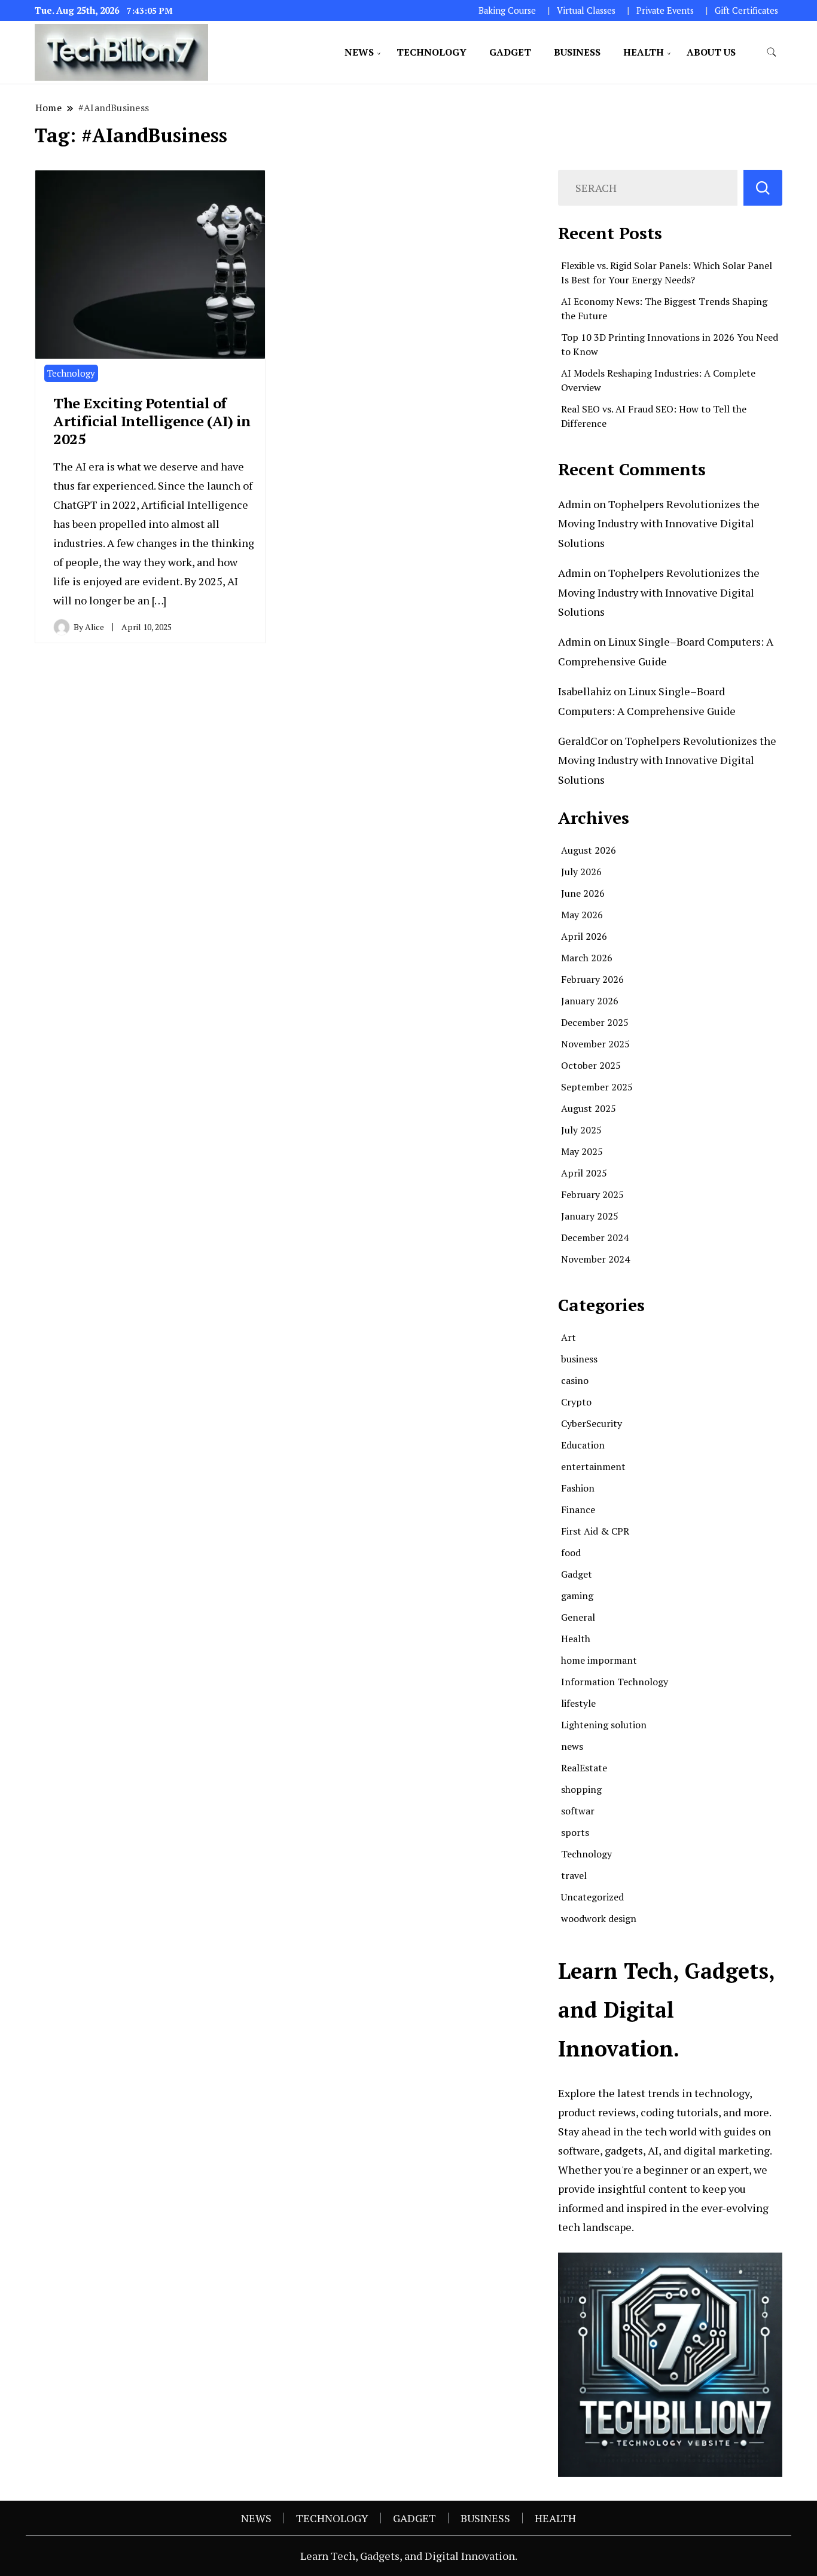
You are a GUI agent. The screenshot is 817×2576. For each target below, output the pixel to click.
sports (575, 1832)
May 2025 (582, 1151)
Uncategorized (592, 1897)
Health (576, 1639)
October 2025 (591, 1065)
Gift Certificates (746, 10)
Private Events (665, 10)
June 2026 (583, 893)
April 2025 (584, 1173)
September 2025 (597, 1087)
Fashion (578, 1488)
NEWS (359, 52)
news (572, 1746)
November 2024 (595, 1259)
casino (575, 1380)
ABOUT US (711, 52)
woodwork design (599, 1918)
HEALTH (644, 52)
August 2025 (589, 1108)
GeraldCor (583, 741)
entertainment (593, 1466)
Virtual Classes (586, 10)
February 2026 (592, 979)
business (579, 1359)
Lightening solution (604, 1725)
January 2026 (590, 1001)
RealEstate (584, 1768)
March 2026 (587, 958)
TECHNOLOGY (432, 52)
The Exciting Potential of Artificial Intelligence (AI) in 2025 (152, 421)
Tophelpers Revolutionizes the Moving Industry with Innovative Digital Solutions (659, 523)
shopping (581, 1789)
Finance (578, 1509)
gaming (577, 1596)
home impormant (599, 1660)
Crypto (576, 1402)
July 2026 (581, 872)
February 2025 (592, 1194)
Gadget (577, 1574)
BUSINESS (577, 52)
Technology (71, 373)
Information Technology (615, 1682)
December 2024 (595, 1237)
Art (568, 1337)
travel (574, 1875)
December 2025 (595, 1022)
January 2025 (590, 1216)
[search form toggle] (772, 52)
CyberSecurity (592, 1423)
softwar (578, 1811)
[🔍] (763, 188)
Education (583, 1445)
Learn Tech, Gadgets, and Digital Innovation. (409, 2556)
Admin (574, 504)
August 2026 (589, 850)
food (571, 1553)
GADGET (510, 52)
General (578, 1617)
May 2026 (582, 915)
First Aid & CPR (595, 1531)
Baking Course (507, 10)
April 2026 (584, 936)
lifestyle (578, 1703)
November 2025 (595, 1044)
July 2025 (581, 1130)
